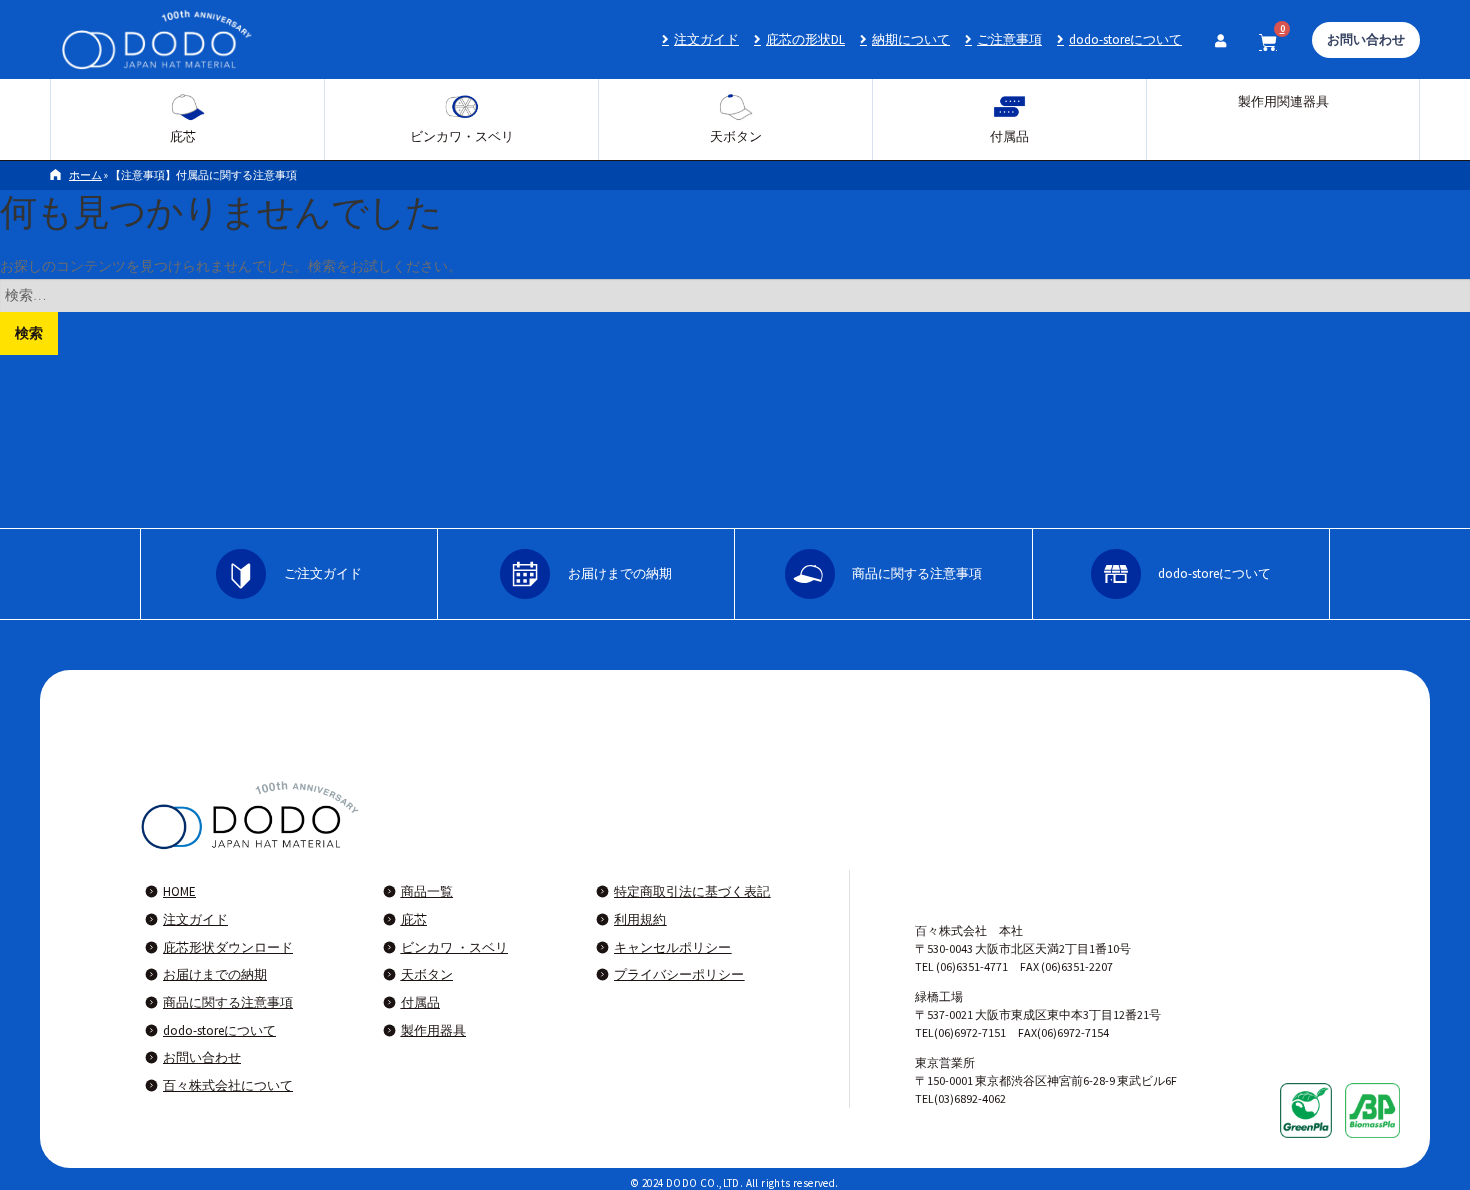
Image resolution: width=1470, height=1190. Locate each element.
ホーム (85, 175)
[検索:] (735, 295)
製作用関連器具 (1283, 101)
